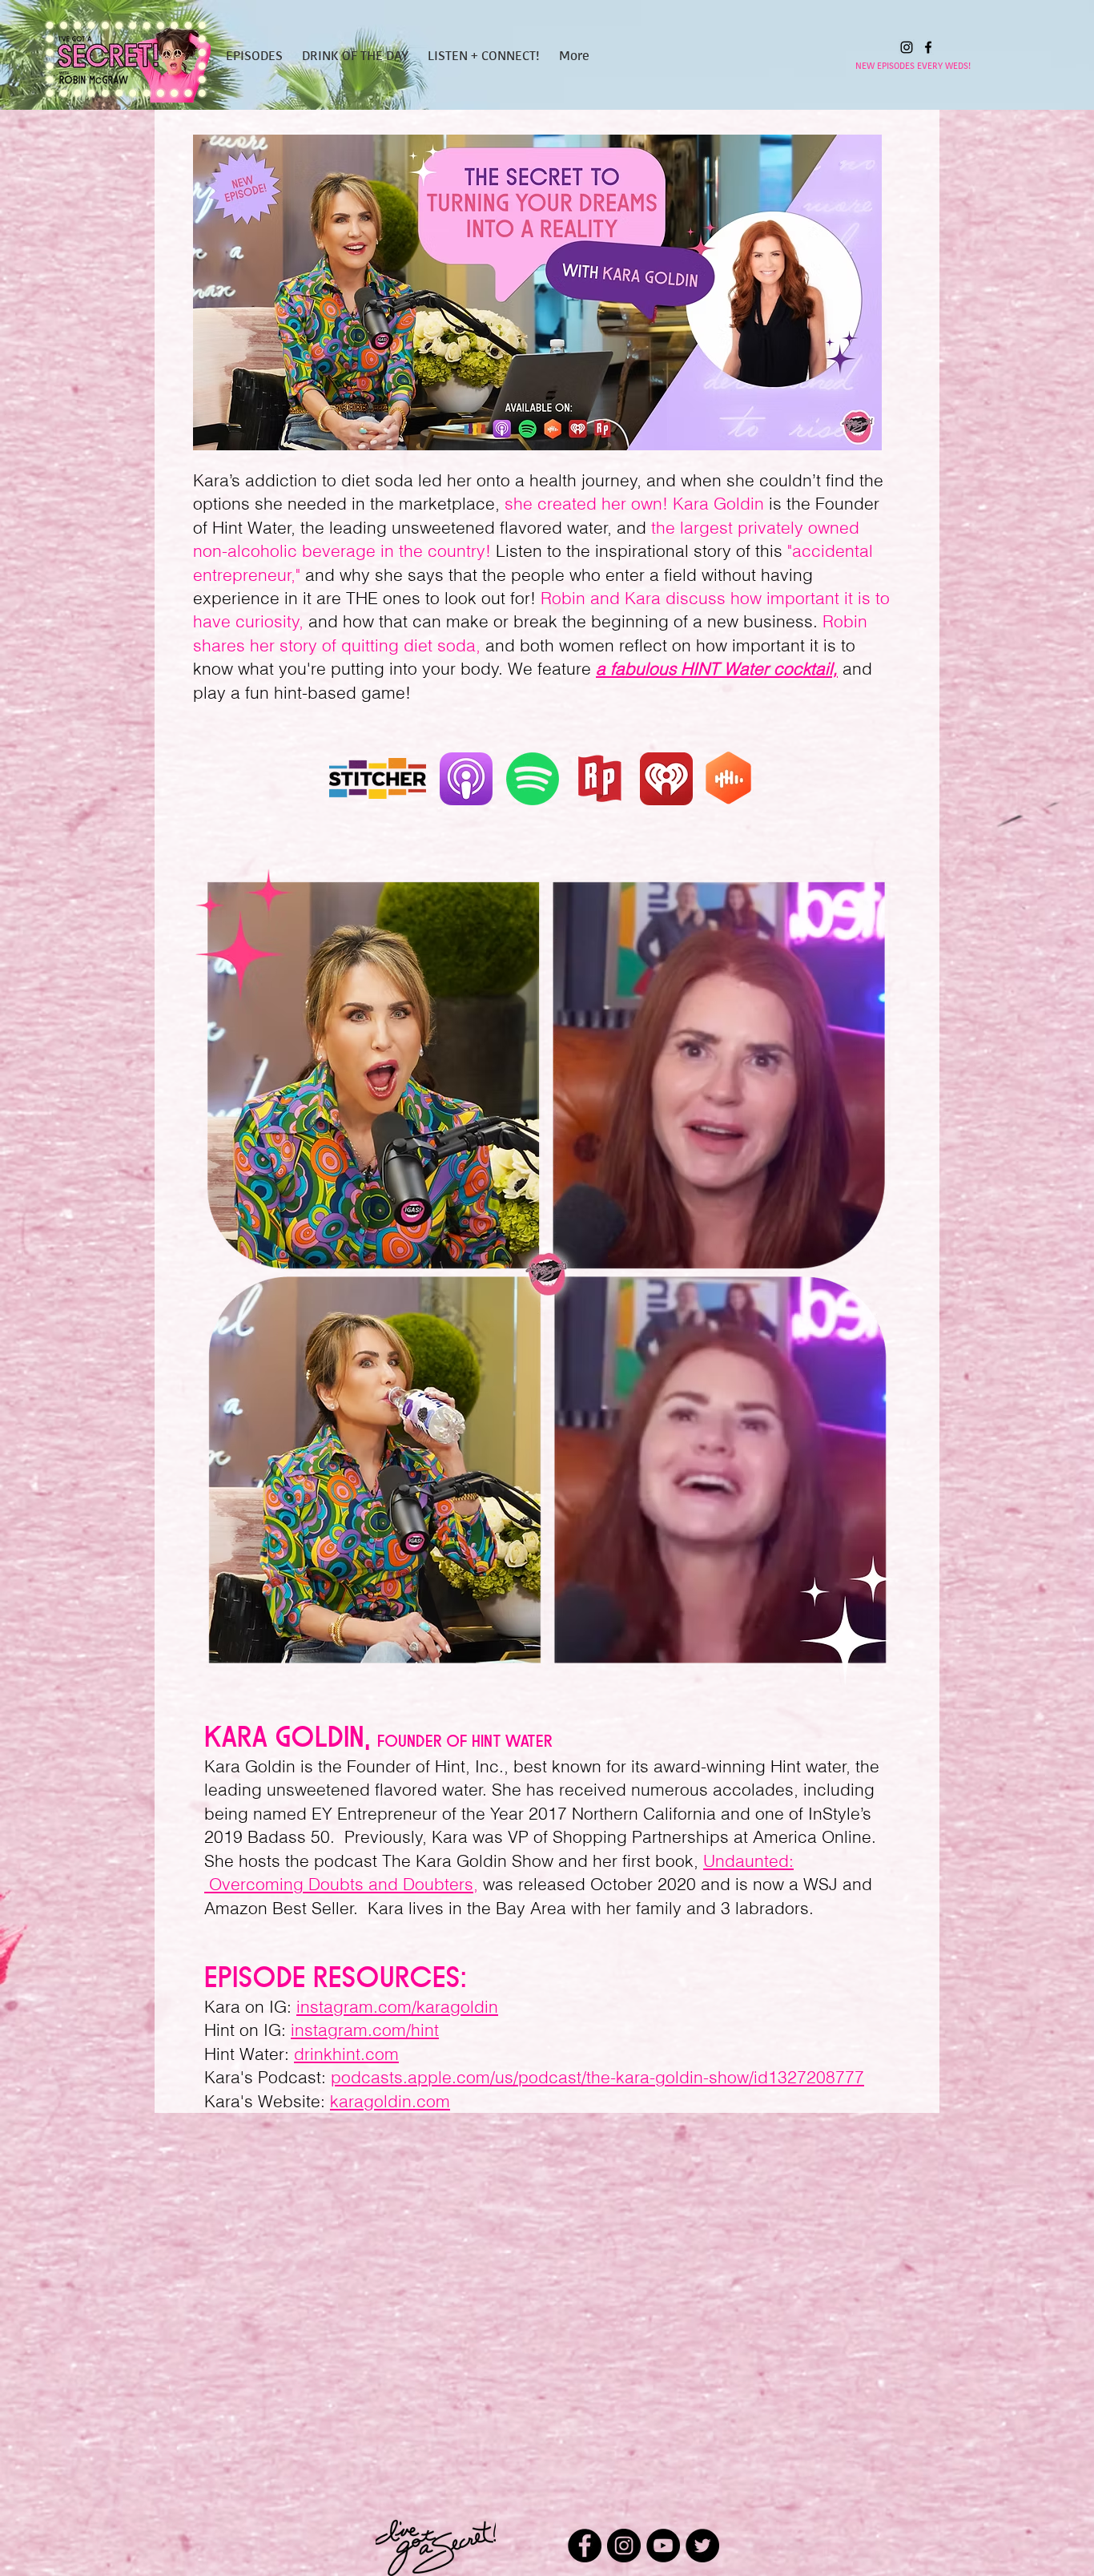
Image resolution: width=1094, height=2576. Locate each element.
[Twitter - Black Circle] (702, 2546)
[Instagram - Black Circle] (624, 2546)
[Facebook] (928, 47)
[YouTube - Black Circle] (663, 2546)
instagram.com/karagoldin (397, 2006)
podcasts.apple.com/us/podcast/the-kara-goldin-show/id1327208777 (597, 2077)
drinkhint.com (346, 2054)
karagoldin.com (390, 2101)
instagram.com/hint (365, 2030)
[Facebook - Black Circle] (585, 2546)
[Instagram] (907, 47)
